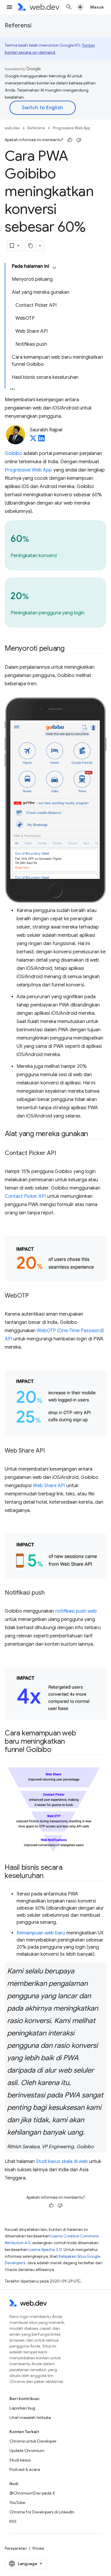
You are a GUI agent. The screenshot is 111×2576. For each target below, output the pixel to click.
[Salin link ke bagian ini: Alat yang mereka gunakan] (93, 1134)
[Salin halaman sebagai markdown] (31, 246)
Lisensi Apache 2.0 (45, 2250)
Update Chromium (27, 2451)
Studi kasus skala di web (62, 2161)
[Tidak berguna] (79, 140)
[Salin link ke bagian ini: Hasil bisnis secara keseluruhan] (49, 1876)
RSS (13, 2521)
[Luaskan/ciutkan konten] (54, 268)
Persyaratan (16, 2548)
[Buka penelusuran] (69, 7)
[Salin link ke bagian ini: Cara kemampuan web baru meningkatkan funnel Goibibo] (57, 1750)
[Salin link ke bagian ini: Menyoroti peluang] (70, 649)
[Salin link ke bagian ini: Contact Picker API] (61, 1154)
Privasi (38, 2548)
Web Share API (49, 1486)
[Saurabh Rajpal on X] (33, 440)
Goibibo (13, 453)
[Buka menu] (9, 7)
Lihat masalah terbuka (30, 2417)
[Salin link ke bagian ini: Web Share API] (50, 1451)
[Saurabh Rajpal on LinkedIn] (41, 440)
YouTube (17, 2502)
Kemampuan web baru (41, 1933)
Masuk (97, 7)
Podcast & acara (25, 2469)
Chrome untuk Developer (33, 2441)
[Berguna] (70, 140)
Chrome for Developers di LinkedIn (42, 2512)
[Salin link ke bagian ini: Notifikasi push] (50, 1593)
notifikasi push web (76, 1611)
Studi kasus (20, 2460)
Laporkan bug (22, 2408)
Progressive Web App (71, 128)
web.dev (12, 128)
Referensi (18, 26)
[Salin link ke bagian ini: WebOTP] (34, 1296)
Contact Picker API (25, 1196)
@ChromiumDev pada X (32, 2493)
